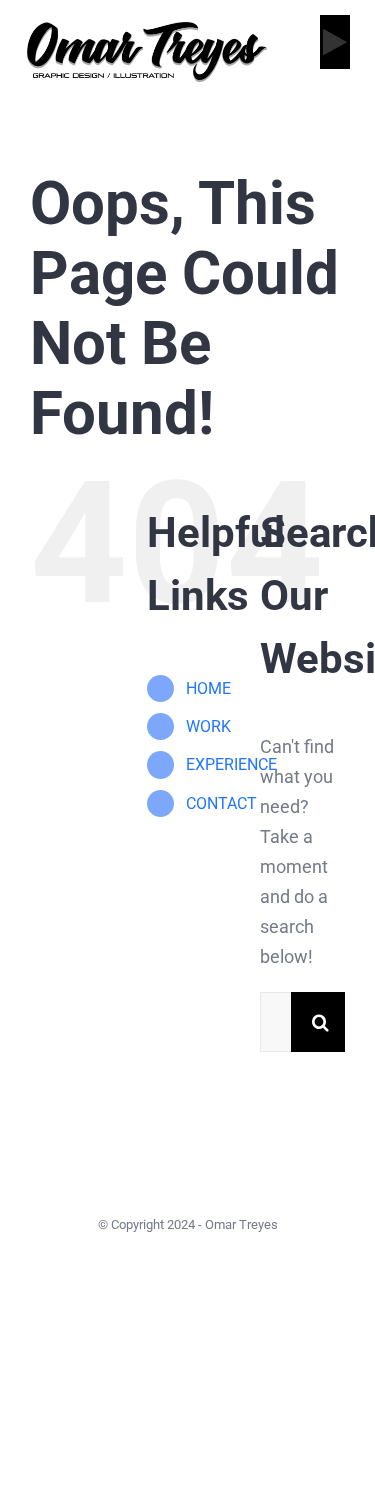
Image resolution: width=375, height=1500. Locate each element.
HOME (208, 688)
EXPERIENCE (231, 764)
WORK (208, 726)
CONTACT (221, 803)
